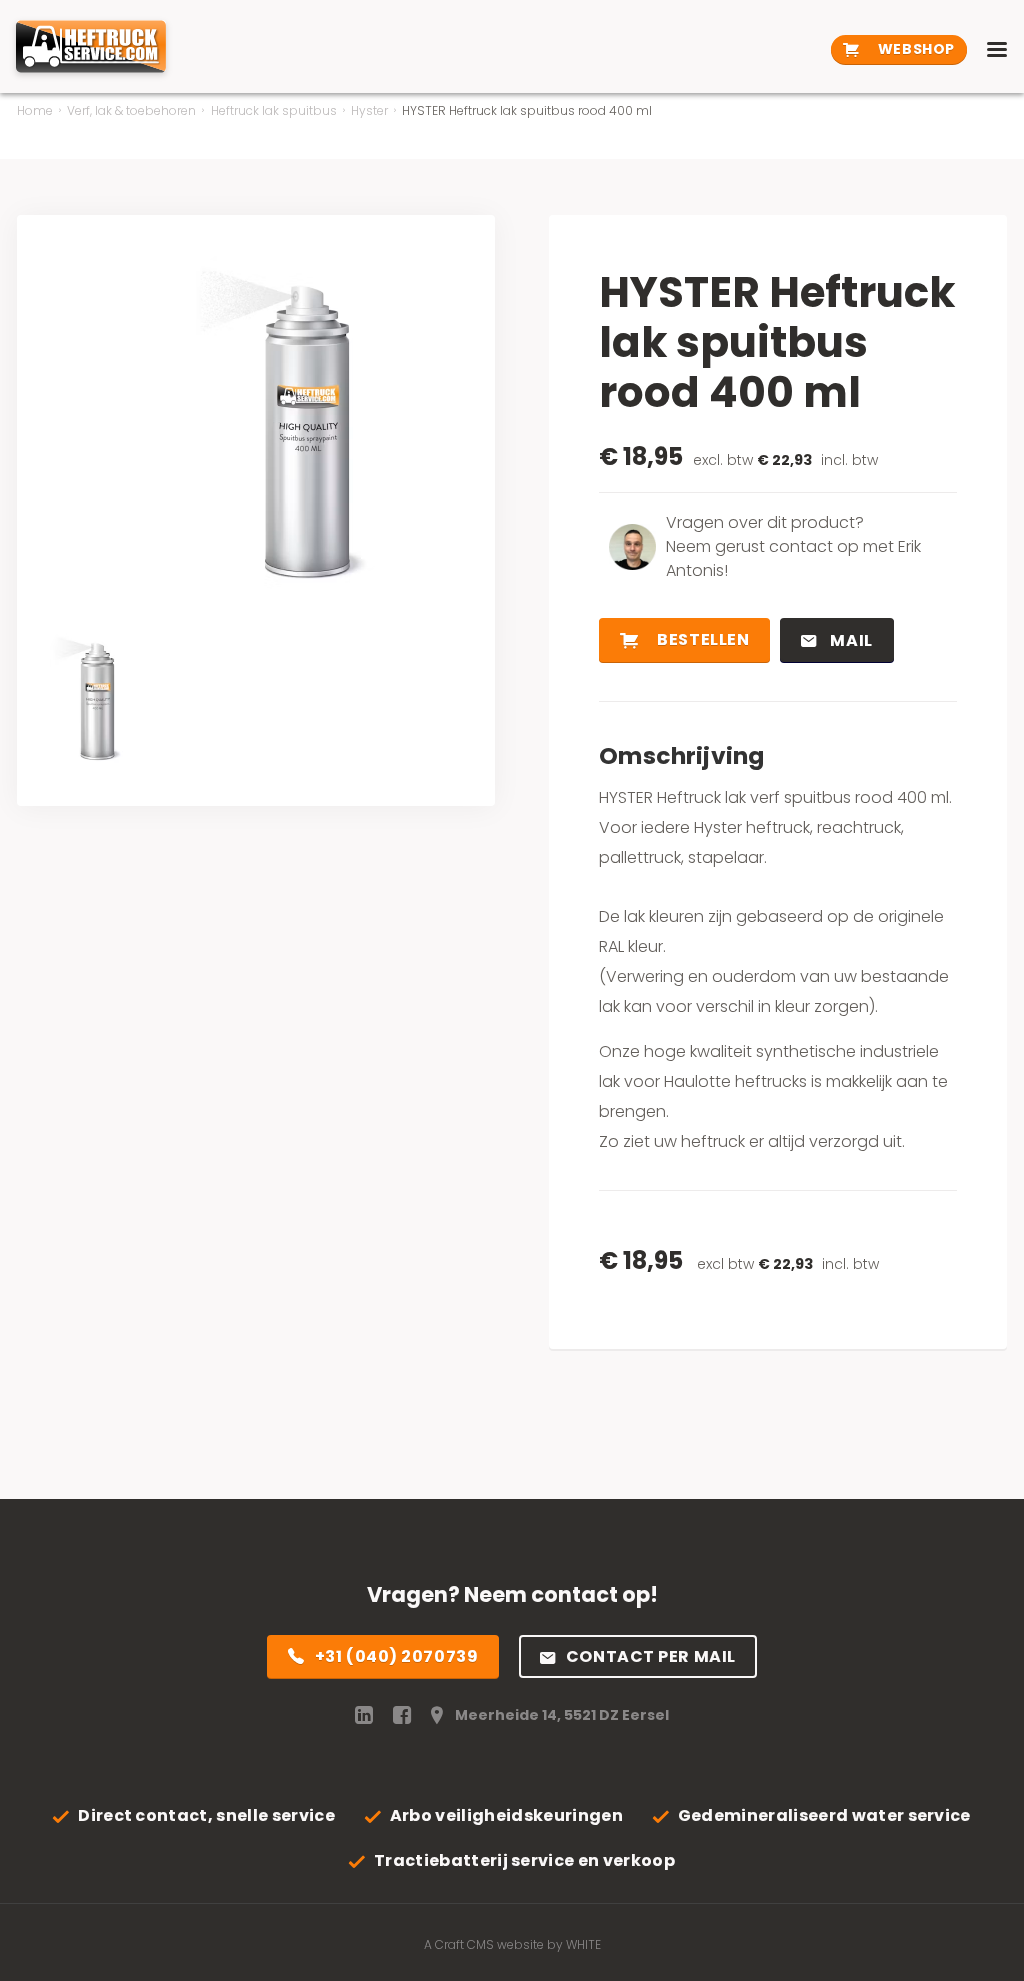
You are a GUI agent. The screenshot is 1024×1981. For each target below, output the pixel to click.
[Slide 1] (87, 694)
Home (35, 110)
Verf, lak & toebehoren (131, 110)
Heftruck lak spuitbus (274, 110)
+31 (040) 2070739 (397, 1656)
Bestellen (702, 639)
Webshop (914, 49)
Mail (850, 640)
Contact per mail (651, 1656)
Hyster (369, 110)
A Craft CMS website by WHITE (512, 1944)
